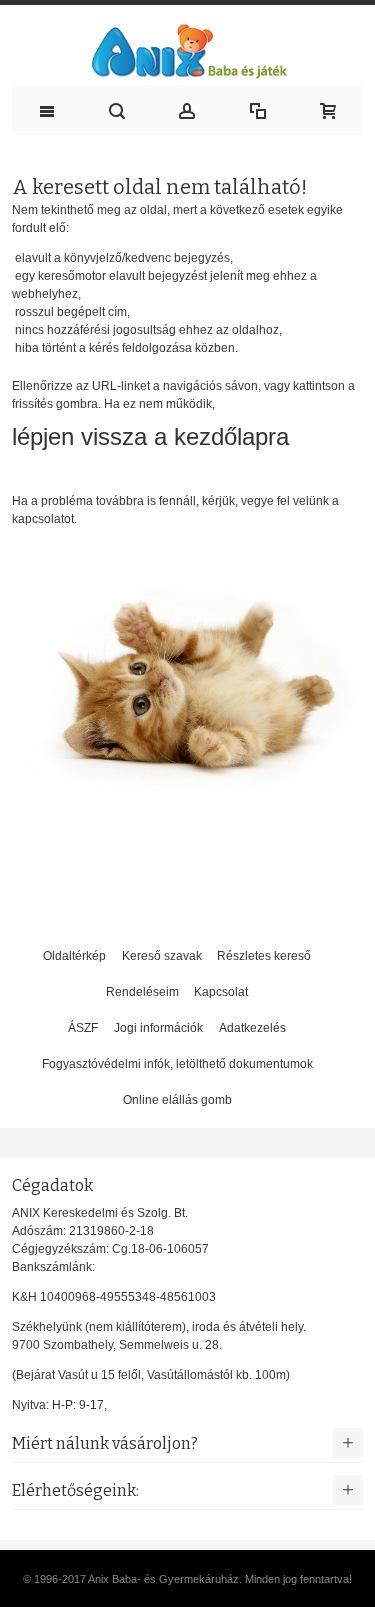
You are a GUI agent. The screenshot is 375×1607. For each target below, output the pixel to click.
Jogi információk (158, 1028)
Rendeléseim (142, 992)
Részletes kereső (264, 956)
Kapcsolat (221, 992)
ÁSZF (83, 1028)
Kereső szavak (162, 956)
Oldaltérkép (74, 956)
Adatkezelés (252, 1028)
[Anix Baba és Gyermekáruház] (187, 50)
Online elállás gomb (177, 1100)
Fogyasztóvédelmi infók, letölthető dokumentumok (177, 1064)
